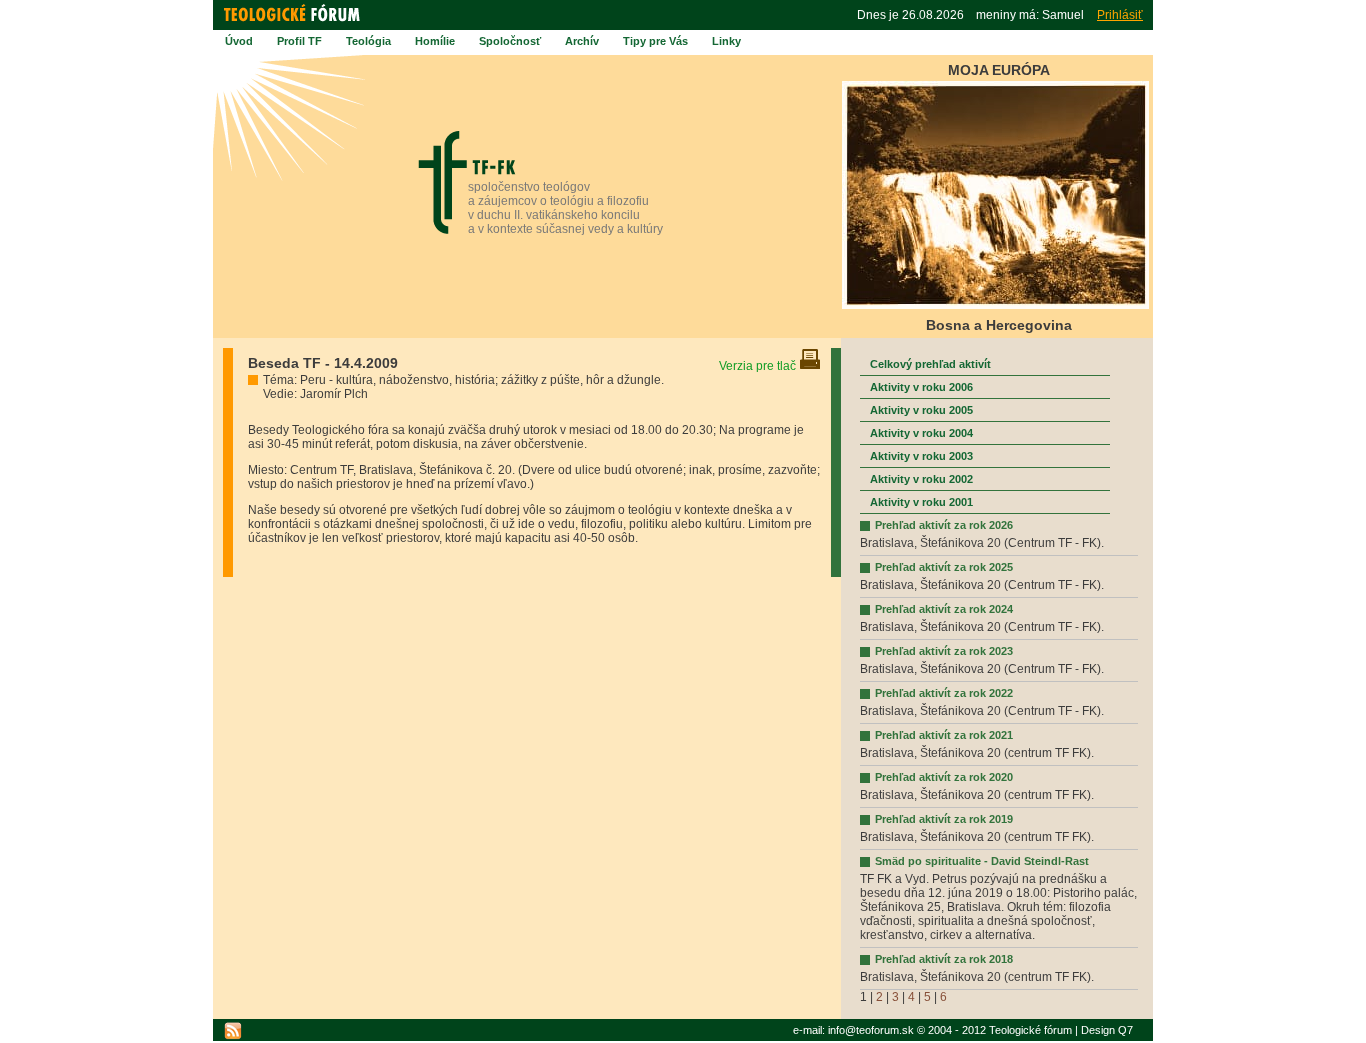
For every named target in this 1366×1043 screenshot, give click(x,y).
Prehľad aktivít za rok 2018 (944, 959)
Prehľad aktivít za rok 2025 (944, 567)
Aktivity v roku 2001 (921, 502)
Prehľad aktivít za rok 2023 (944, 651)
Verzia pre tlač (759, 366)
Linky (726, 41)
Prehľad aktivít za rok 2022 (944, 693)
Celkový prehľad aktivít (930, 364)
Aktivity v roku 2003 (921, 456)
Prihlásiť (1120, 15)
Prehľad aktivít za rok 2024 (944, 609)
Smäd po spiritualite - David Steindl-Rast (982, 861)
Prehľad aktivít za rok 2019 (944, 819)
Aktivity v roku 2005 (921, 410)
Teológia (368, 41)
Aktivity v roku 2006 (921, 387)
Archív (582, 41)
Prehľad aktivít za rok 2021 (944, 735)
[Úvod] (294, 22)
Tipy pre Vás (655, 41)
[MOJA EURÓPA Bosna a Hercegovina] (995, 306)
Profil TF (299, 41)
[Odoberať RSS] (233, 1031)
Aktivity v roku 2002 (921, 479)
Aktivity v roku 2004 (921, 433)
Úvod (239, 41)
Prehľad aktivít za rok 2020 (944, 777)
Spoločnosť (510, 41)
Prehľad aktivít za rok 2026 (944, 525)
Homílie (435, 41)
